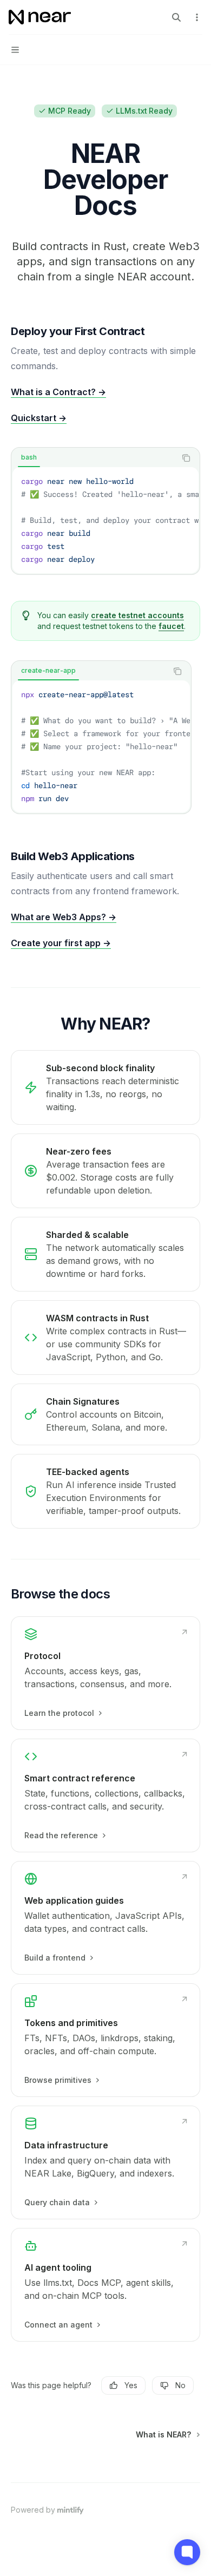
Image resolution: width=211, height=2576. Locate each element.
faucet (171, 626)
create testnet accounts (137, 615)
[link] (105, 1673)
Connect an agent (58, 2325)
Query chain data (57, 2202)
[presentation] (105, 520)
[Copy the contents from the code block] (186, 458)
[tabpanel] (105, 520)
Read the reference (61, 1835)
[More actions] (197, 17)
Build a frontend (55, 1958)
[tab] (29, 457)
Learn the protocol (59, 1713)
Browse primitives (58, 2080)
